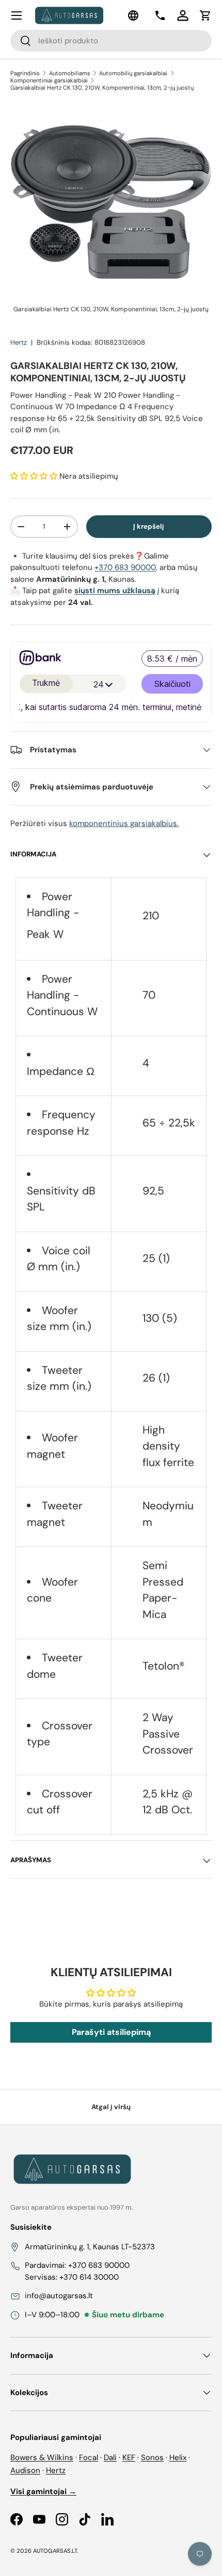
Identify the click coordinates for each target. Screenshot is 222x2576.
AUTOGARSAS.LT (55, 2551)
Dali (110, 2457)
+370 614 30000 (89, 2277)
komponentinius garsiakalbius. (124, 823)
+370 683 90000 (125, 567)
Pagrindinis (25, 73)
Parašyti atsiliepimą (111, 2032)
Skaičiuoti (172, 684)
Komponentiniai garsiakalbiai (49, 80)
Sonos (152, 2457)
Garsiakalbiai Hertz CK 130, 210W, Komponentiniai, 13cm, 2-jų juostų (102, 88)
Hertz (19, 342)
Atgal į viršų (111, 2107)
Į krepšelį (149, 526)
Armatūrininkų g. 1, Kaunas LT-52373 (90, 2247)
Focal (89, 2457)
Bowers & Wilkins (42, 2457)
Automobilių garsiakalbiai (133, 73)
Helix (178, 2457)
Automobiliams (70, 73)
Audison (25, 2470)
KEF (129, 2457)
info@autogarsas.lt (59, 2296)
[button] (205, 15)
